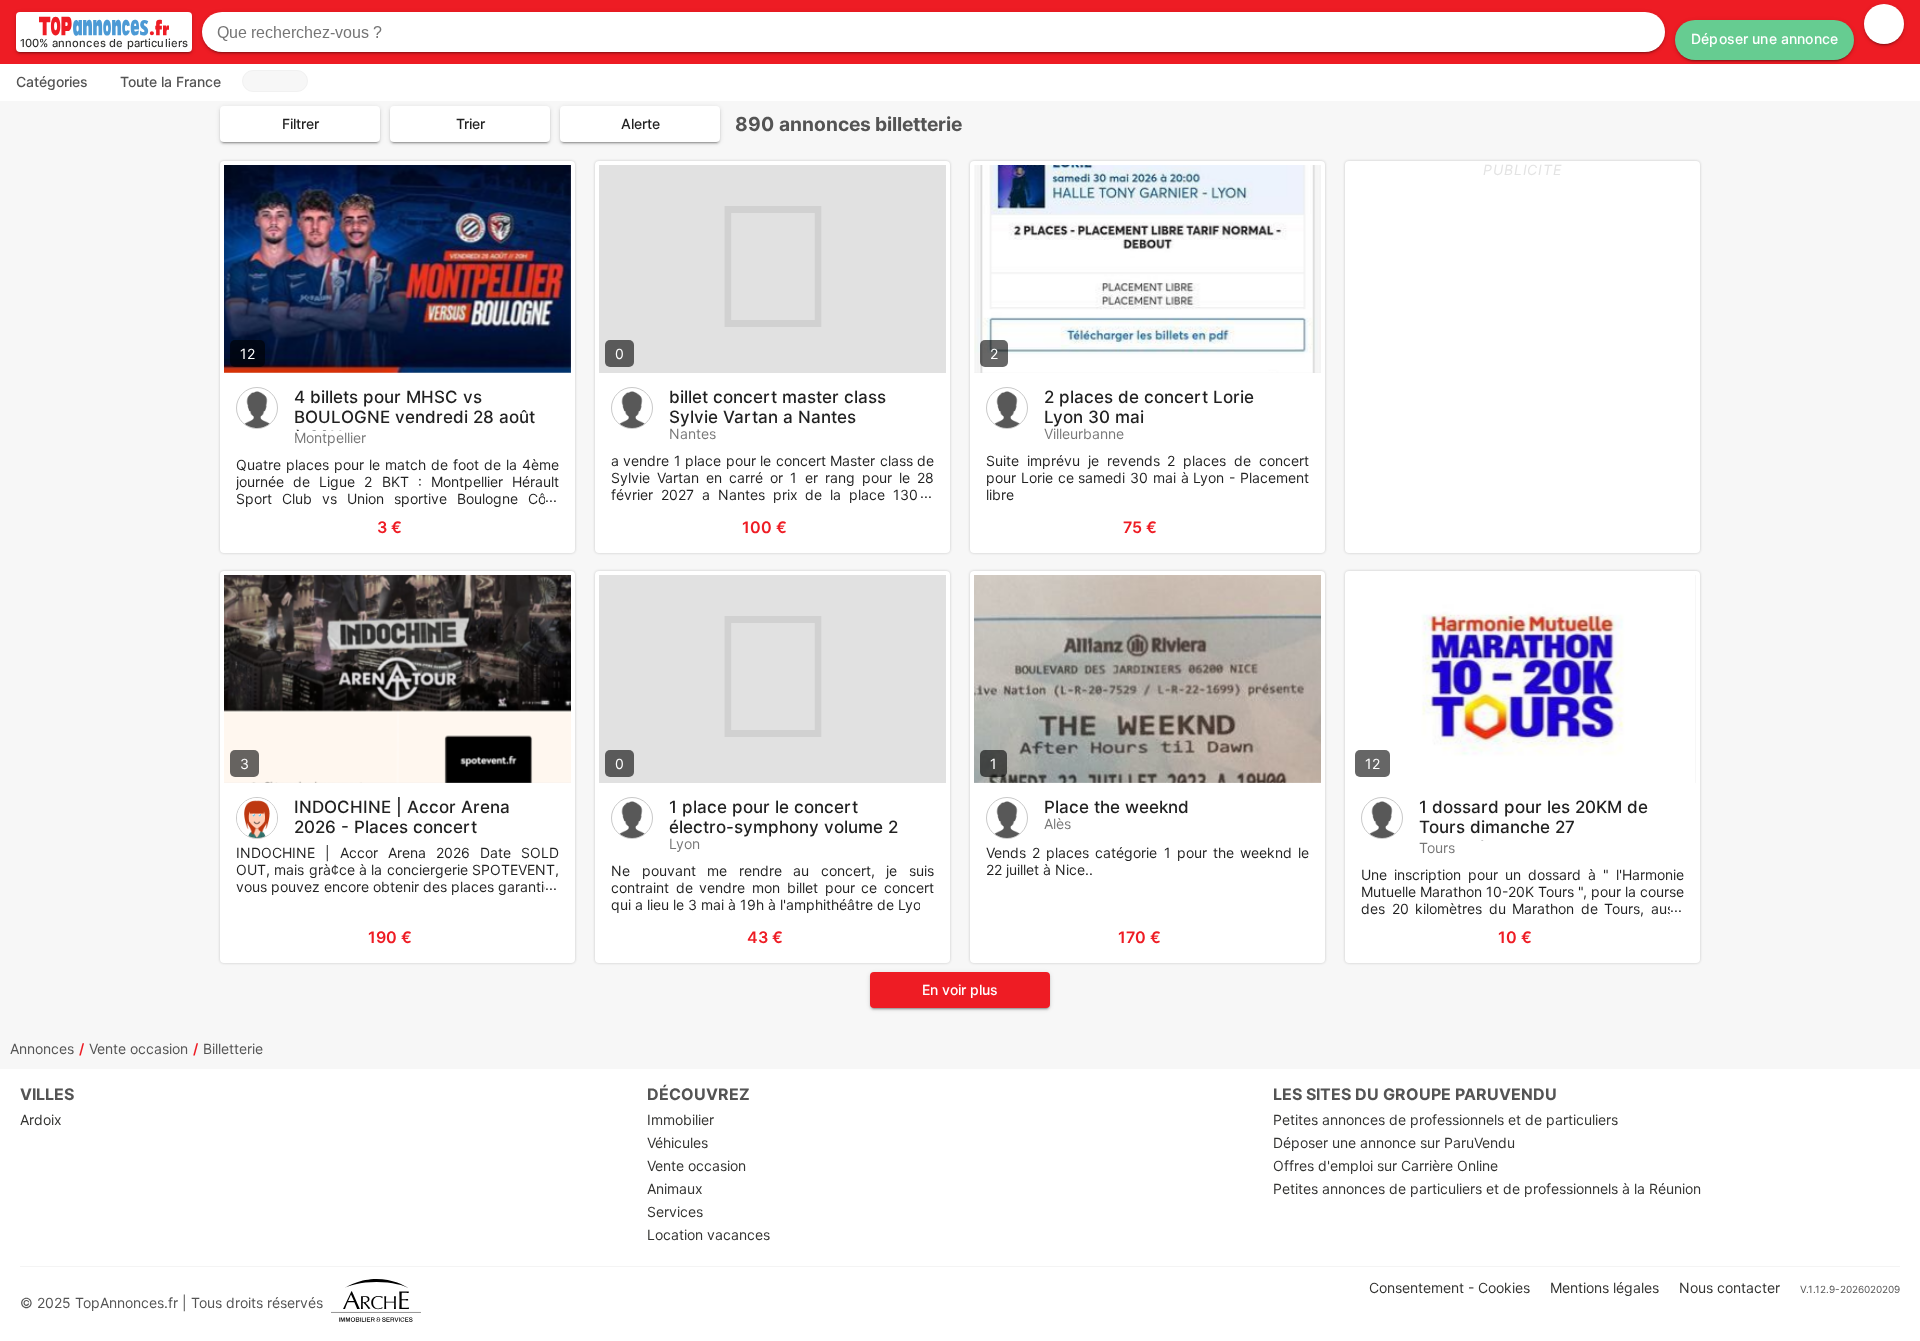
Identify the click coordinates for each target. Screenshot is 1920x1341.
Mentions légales (1604, 1287)
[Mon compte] (1884, 24)
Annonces (42, 1048)
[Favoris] (260, 527)
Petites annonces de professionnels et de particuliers (1445, 1119)
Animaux (675, 1188)
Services (675, 1211)
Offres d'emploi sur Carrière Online (1385, 1165)
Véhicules (677, 1142)
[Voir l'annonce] (527, 527)
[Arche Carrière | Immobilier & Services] (376, 1302)
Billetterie (233, 1048)
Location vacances (708, 1234)
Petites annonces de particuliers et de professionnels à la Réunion (1487, 1188)
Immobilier (680, 1119)
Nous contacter (1729, 1287)
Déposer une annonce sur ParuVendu (1394, 1142)
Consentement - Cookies (1449, 1287)
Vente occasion (138, 1048)
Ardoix (41, 1119)
